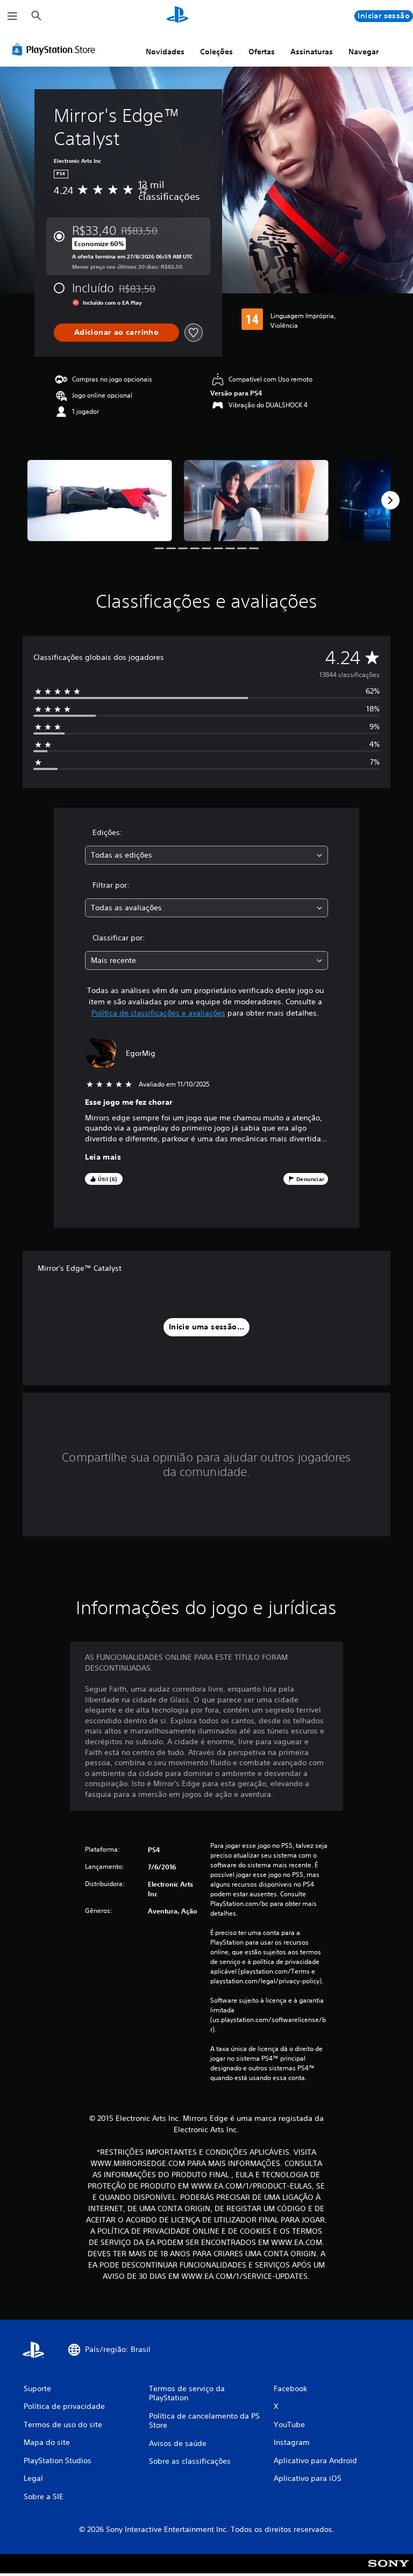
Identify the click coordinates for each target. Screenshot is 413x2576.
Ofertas (262, 52)
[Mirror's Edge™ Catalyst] (100, 501)
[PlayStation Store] (56, 49)
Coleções (216, 52)
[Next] (390, 500)
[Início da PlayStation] (177, 16)
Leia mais (103, 1157)
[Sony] (389, 2571)
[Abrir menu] (12, 16)
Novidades (165, 52)
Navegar (364, 52)
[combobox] (206, 855)
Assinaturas (312, 52)
